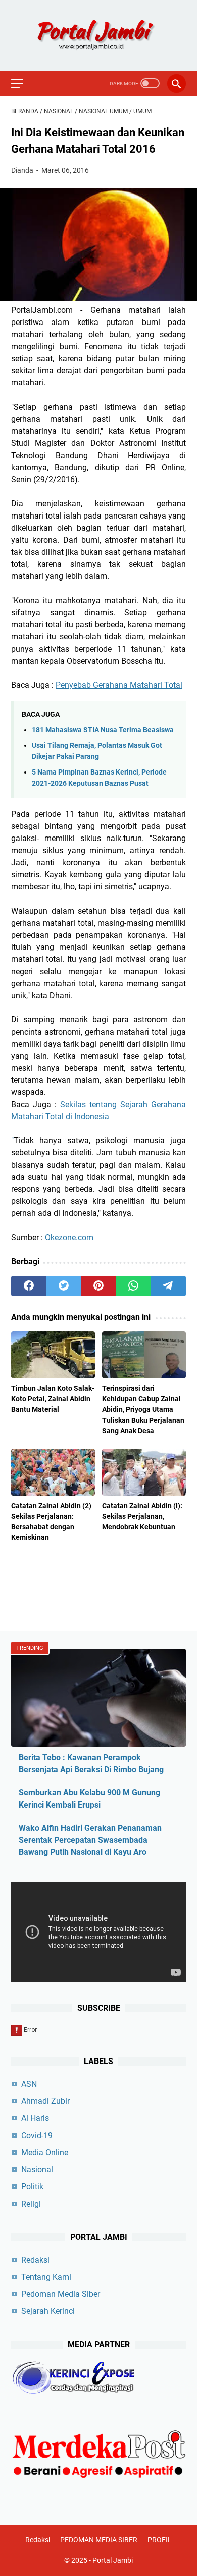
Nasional (37, 2170)
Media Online (45, 2152)
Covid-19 (37, 2135)
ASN (29, 2084)
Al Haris (35, 2118)
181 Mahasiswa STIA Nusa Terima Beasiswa (103, 730)
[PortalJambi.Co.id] (98, 35)
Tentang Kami (46, 2277)
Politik (32, 2187)
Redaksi (35, 2260)
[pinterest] (98, 1286)
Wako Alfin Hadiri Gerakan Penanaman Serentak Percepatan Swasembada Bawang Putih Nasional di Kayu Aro (90, 1840)
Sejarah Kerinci (48, 2311)
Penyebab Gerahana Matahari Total (119, 685)
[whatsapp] (134, 1286)
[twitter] (63, 1286)
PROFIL (160, 2540)
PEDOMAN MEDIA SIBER (99, 2540)
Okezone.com (69, 1237)
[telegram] (168, 1286)
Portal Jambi (113, 2560)
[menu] (23, 83)
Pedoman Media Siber (61, 2294)
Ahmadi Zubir (45, 2101)
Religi (31, 2204)
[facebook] (29, 1286)
